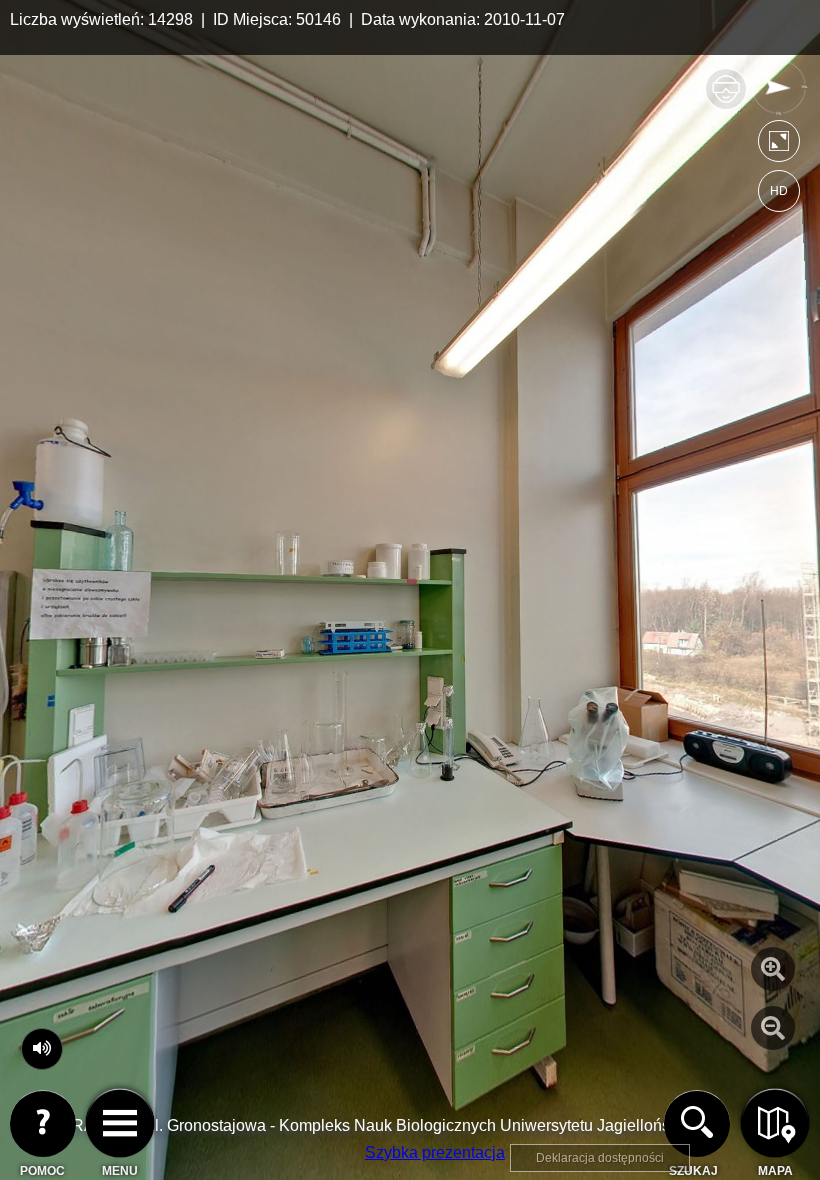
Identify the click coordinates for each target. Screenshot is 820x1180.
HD (779, 191)
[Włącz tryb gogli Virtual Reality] (726, 97)
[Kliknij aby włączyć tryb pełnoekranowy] (779, 145)
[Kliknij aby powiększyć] (773, 969)
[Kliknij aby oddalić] (773, 1028)
